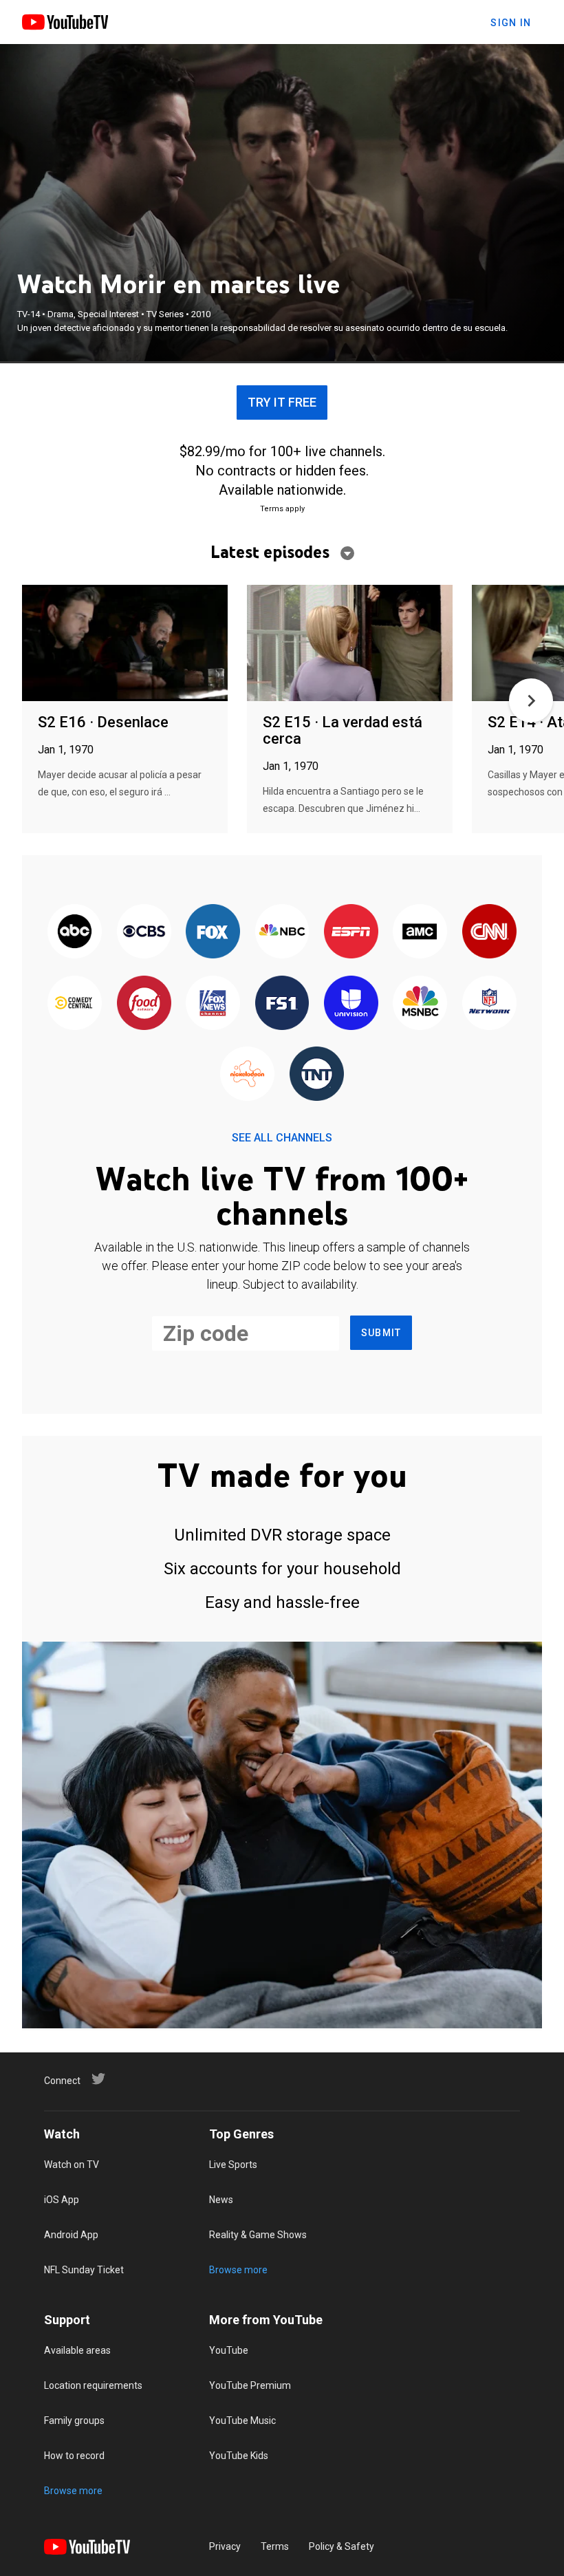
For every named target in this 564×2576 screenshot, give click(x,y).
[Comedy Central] (75, 1003)
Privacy (225, 2546)
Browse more (238, 2270)
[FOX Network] (213, 933)
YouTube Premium (250, 2385)
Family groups (74, 2421)
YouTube (229, 2350)
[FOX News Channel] (213, 1003)
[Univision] (351, 1003)
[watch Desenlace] (125, 644)
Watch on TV (72, 2165)
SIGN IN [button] (511, 23)
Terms (275, 2546)
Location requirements (93, 2385)
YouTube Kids (239, 2456)
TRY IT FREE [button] (282, 402)
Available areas (77, 2350)
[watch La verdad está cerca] (350, 644)
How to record (74, 2456)
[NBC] (282, 933)
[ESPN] (351, 933)
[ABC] (75, 933)
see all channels (282, 1138)
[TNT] (316, 1074)
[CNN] (489, 933)
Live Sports (233, 2165)
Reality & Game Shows (258, 2235)
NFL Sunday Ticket (84, 2270)
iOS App (62, 2200)
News (221, 2200)
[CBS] (144, 933)
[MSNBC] (420, 1003)
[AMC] (420, 933)
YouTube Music (242, 2421)
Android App (71, 2235)
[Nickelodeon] (248, 1074)
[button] (531, 700)
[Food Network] (144, 1003)
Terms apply (282, 509)
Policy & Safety (341, 2546)
